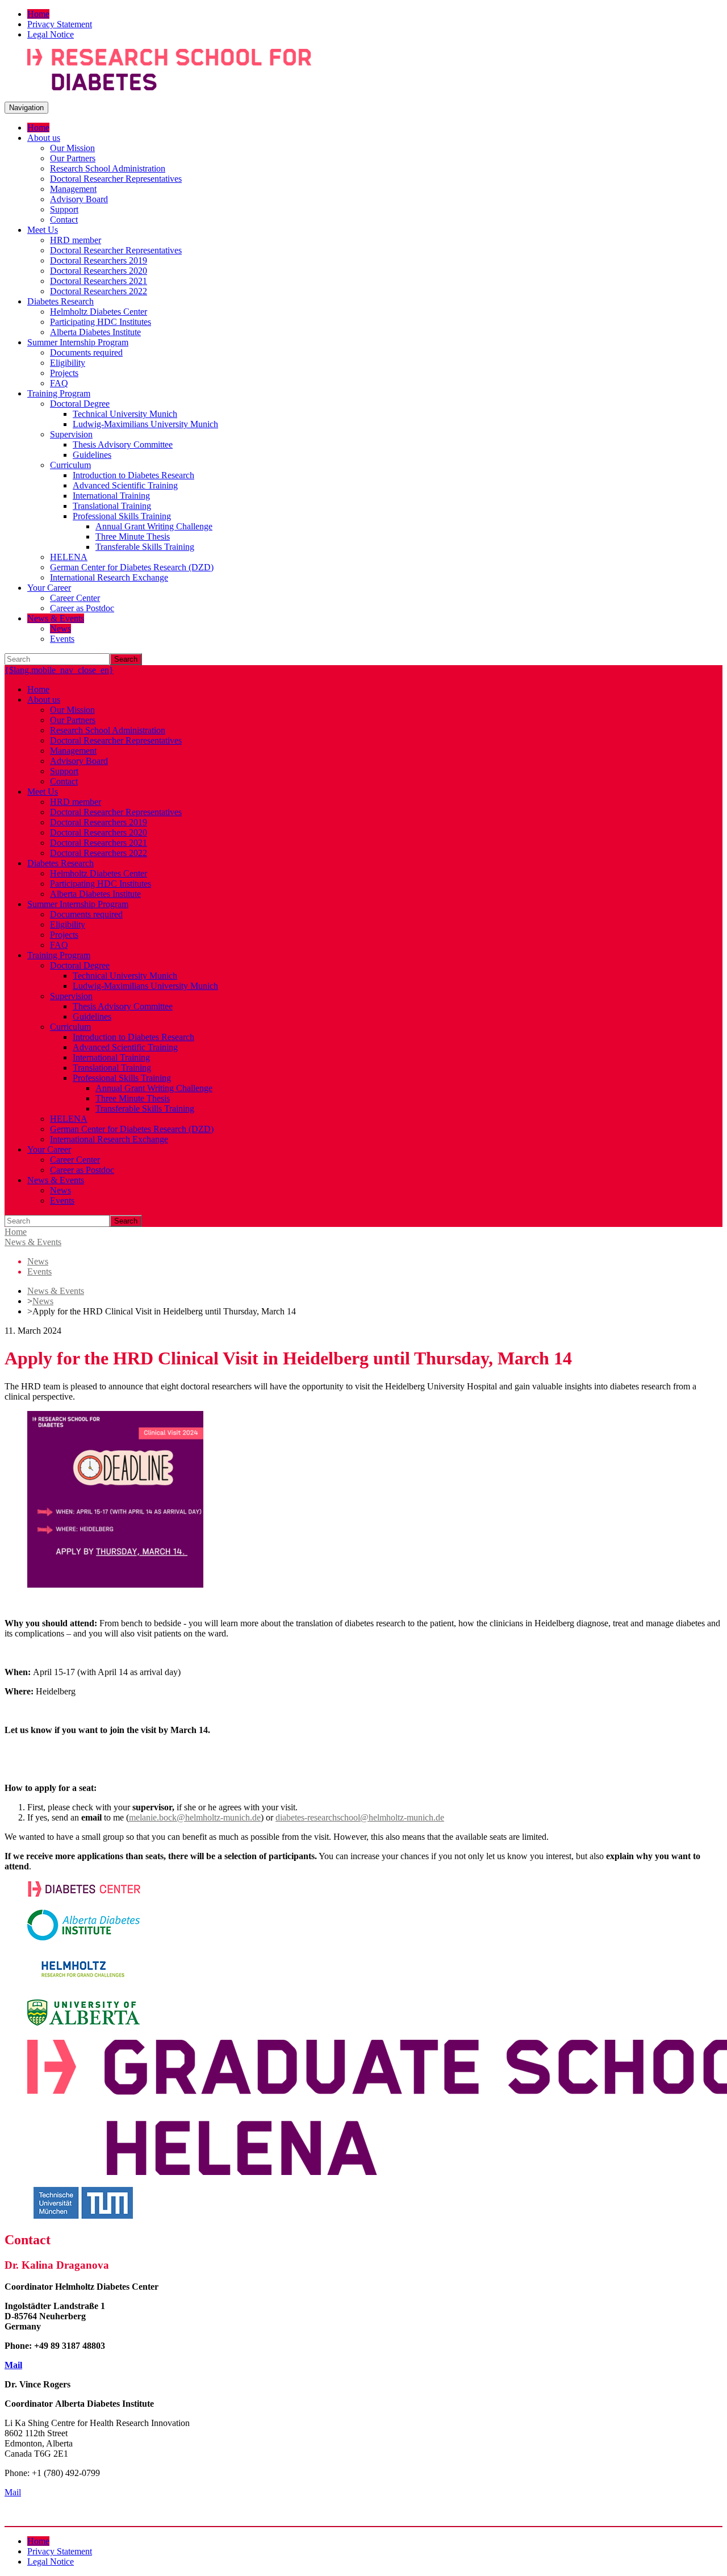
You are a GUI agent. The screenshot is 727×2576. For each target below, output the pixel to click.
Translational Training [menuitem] (112, 506)
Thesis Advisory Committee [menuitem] (123, 444)
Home (16, 1232)
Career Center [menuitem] (75, 598)
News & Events (33, 1242)
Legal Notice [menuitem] (51, 34)
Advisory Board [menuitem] (79, 199)
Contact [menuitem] (64, 220)
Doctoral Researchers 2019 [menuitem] (99, 260)
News (43, 1301)
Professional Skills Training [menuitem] (122, 516)
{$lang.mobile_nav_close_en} (59, 670)
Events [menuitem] (62, 639)
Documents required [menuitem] (86, 352)
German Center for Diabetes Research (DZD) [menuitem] (132, 567)
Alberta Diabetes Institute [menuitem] (95, 332)
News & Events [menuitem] (56, 618)
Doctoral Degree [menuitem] (80, 404)
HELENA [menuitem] (69, 557)
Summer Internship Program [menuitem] (78, 342)
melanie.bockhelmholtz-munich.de (195, 1817)
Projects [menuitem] (64, 373)
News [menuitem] (60, 629)
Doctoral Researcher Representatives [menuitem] (116, 179)
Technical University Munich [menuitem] (125, 414)
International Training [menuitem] (111, 496)
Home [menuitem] (38, 14)
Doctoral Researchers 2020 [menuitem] (99, 271)
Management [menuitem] (73, 189)
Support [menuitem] (64, 209)
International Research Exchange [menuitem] (109, 577)
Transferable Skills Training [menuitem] (145, 547)
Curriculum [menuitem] (70, 465)
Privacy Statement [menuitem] (60, 24)
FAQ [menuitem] (59, 383)
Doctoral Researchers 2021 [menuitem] (99, 281)
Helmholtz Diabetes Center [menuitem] (99, 312)
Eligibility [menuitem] (68, 363)
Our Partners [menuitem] (73, 158)
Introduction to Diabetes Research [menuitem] (133, 475)
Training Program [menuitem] (59, 393)
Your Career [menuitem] (49, 588)
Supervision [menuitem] (71, 434)
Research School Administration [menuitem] (108, 168)
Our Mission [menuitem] (72, 148)
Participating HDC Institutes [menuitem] (101, 322)
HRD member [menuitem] (76, 240)
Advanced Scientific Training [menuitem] (125, 485)
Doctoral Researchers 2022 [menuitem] (99, 291)
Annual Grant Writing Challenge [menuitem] (154, 526)
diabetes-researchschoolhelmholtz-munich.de (360, 1817)
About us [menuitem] (44, 138)
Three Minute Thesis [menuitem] (133, 537)
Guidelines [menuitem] (92, 455)
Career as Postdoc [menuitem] (82, 608)
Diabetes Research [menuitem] (60, 301)
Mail (13, 2365)
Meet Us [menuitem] (43, 230)
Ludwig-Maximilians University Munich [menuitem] (145, 424)
